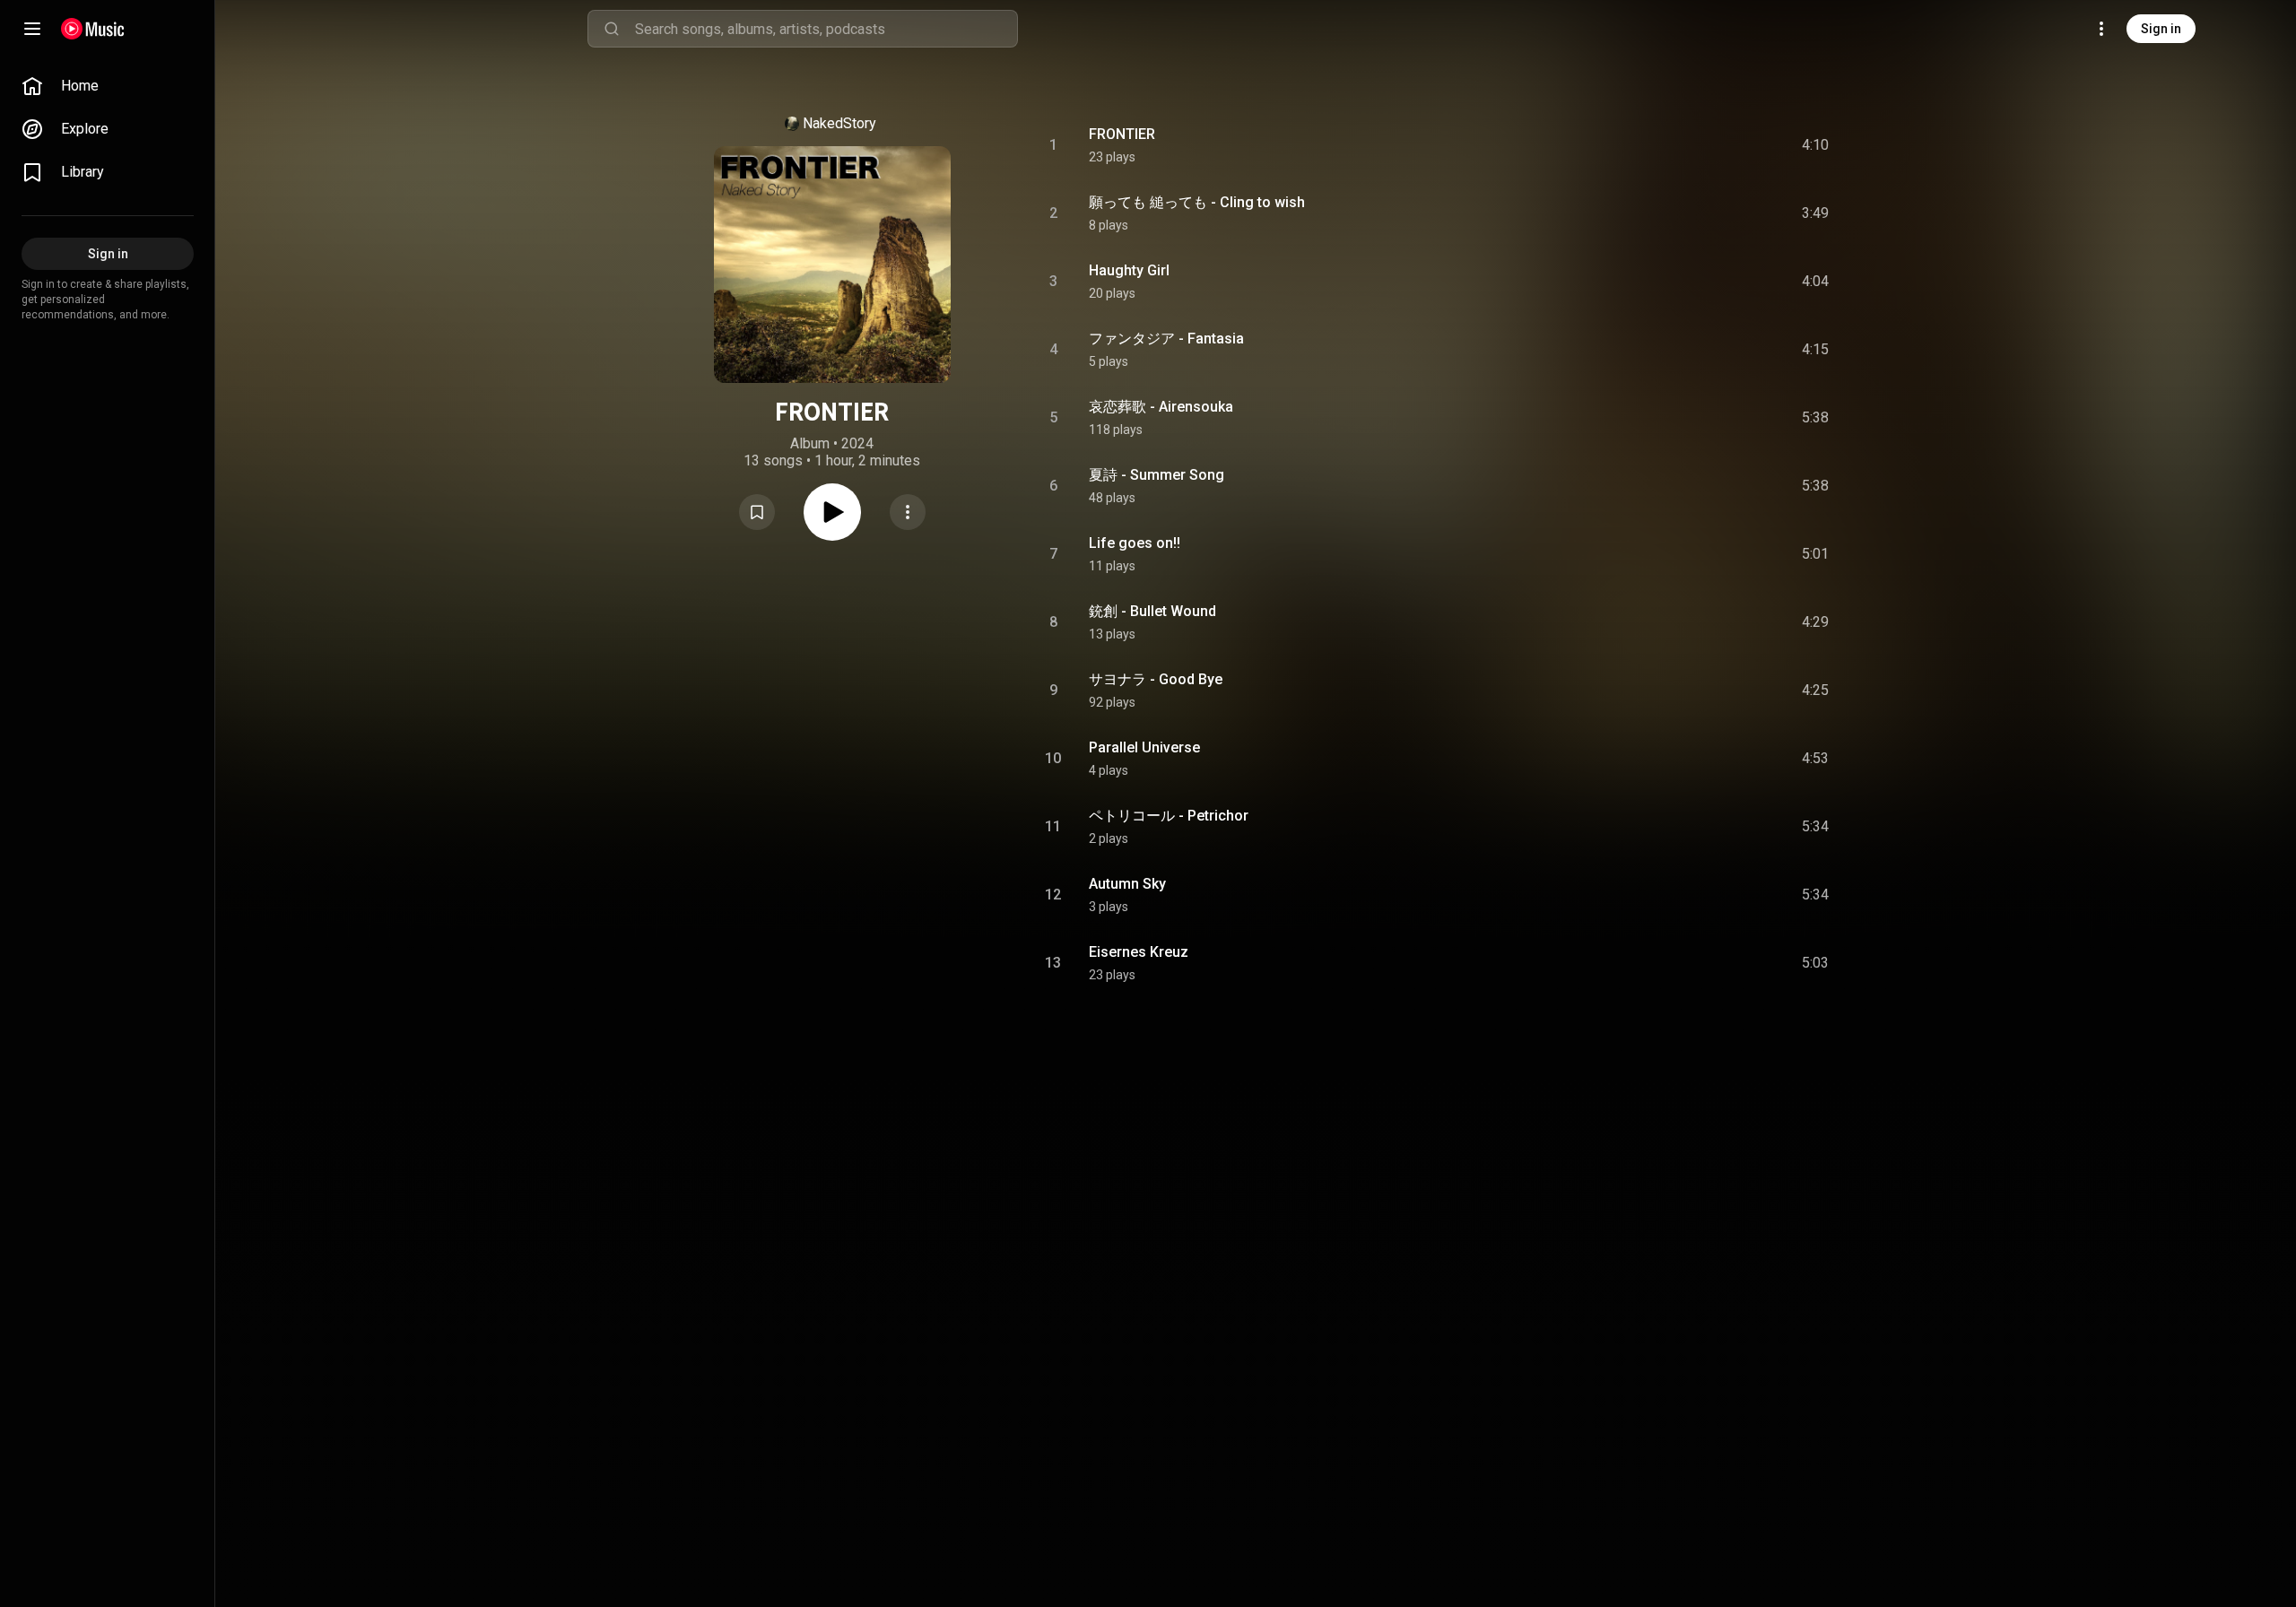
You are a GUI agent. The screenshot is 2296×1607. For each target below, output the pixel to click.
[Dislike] (1714, 145)
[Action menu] (908, 512)
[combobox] (826, 29)
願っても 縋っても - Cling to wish (1197, 202)
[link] (108, 86)
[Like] (1680, 145)
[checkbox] (1816, 145)
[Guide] (32, 29)
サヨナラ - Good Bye (1156, 679)
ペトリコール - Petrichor (1169, 816)
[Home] (93, 29)
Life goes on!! (1135, 543)
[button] (757, 512)
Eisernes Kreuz (1139, 952)
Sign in (2161, 29)
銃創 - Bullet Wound (1152, 611)
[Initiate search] (612, 29)
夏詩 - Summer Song (1157, 475)
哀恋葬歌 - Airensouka (1161, 407)
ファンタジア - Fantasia (1166, 339)
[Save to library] (757, 512)
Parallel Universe (1144, 747)
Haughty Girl (1129, 270)
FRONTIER (1122, 134)
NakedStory (839, 123)
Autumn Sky (1127, 884)
